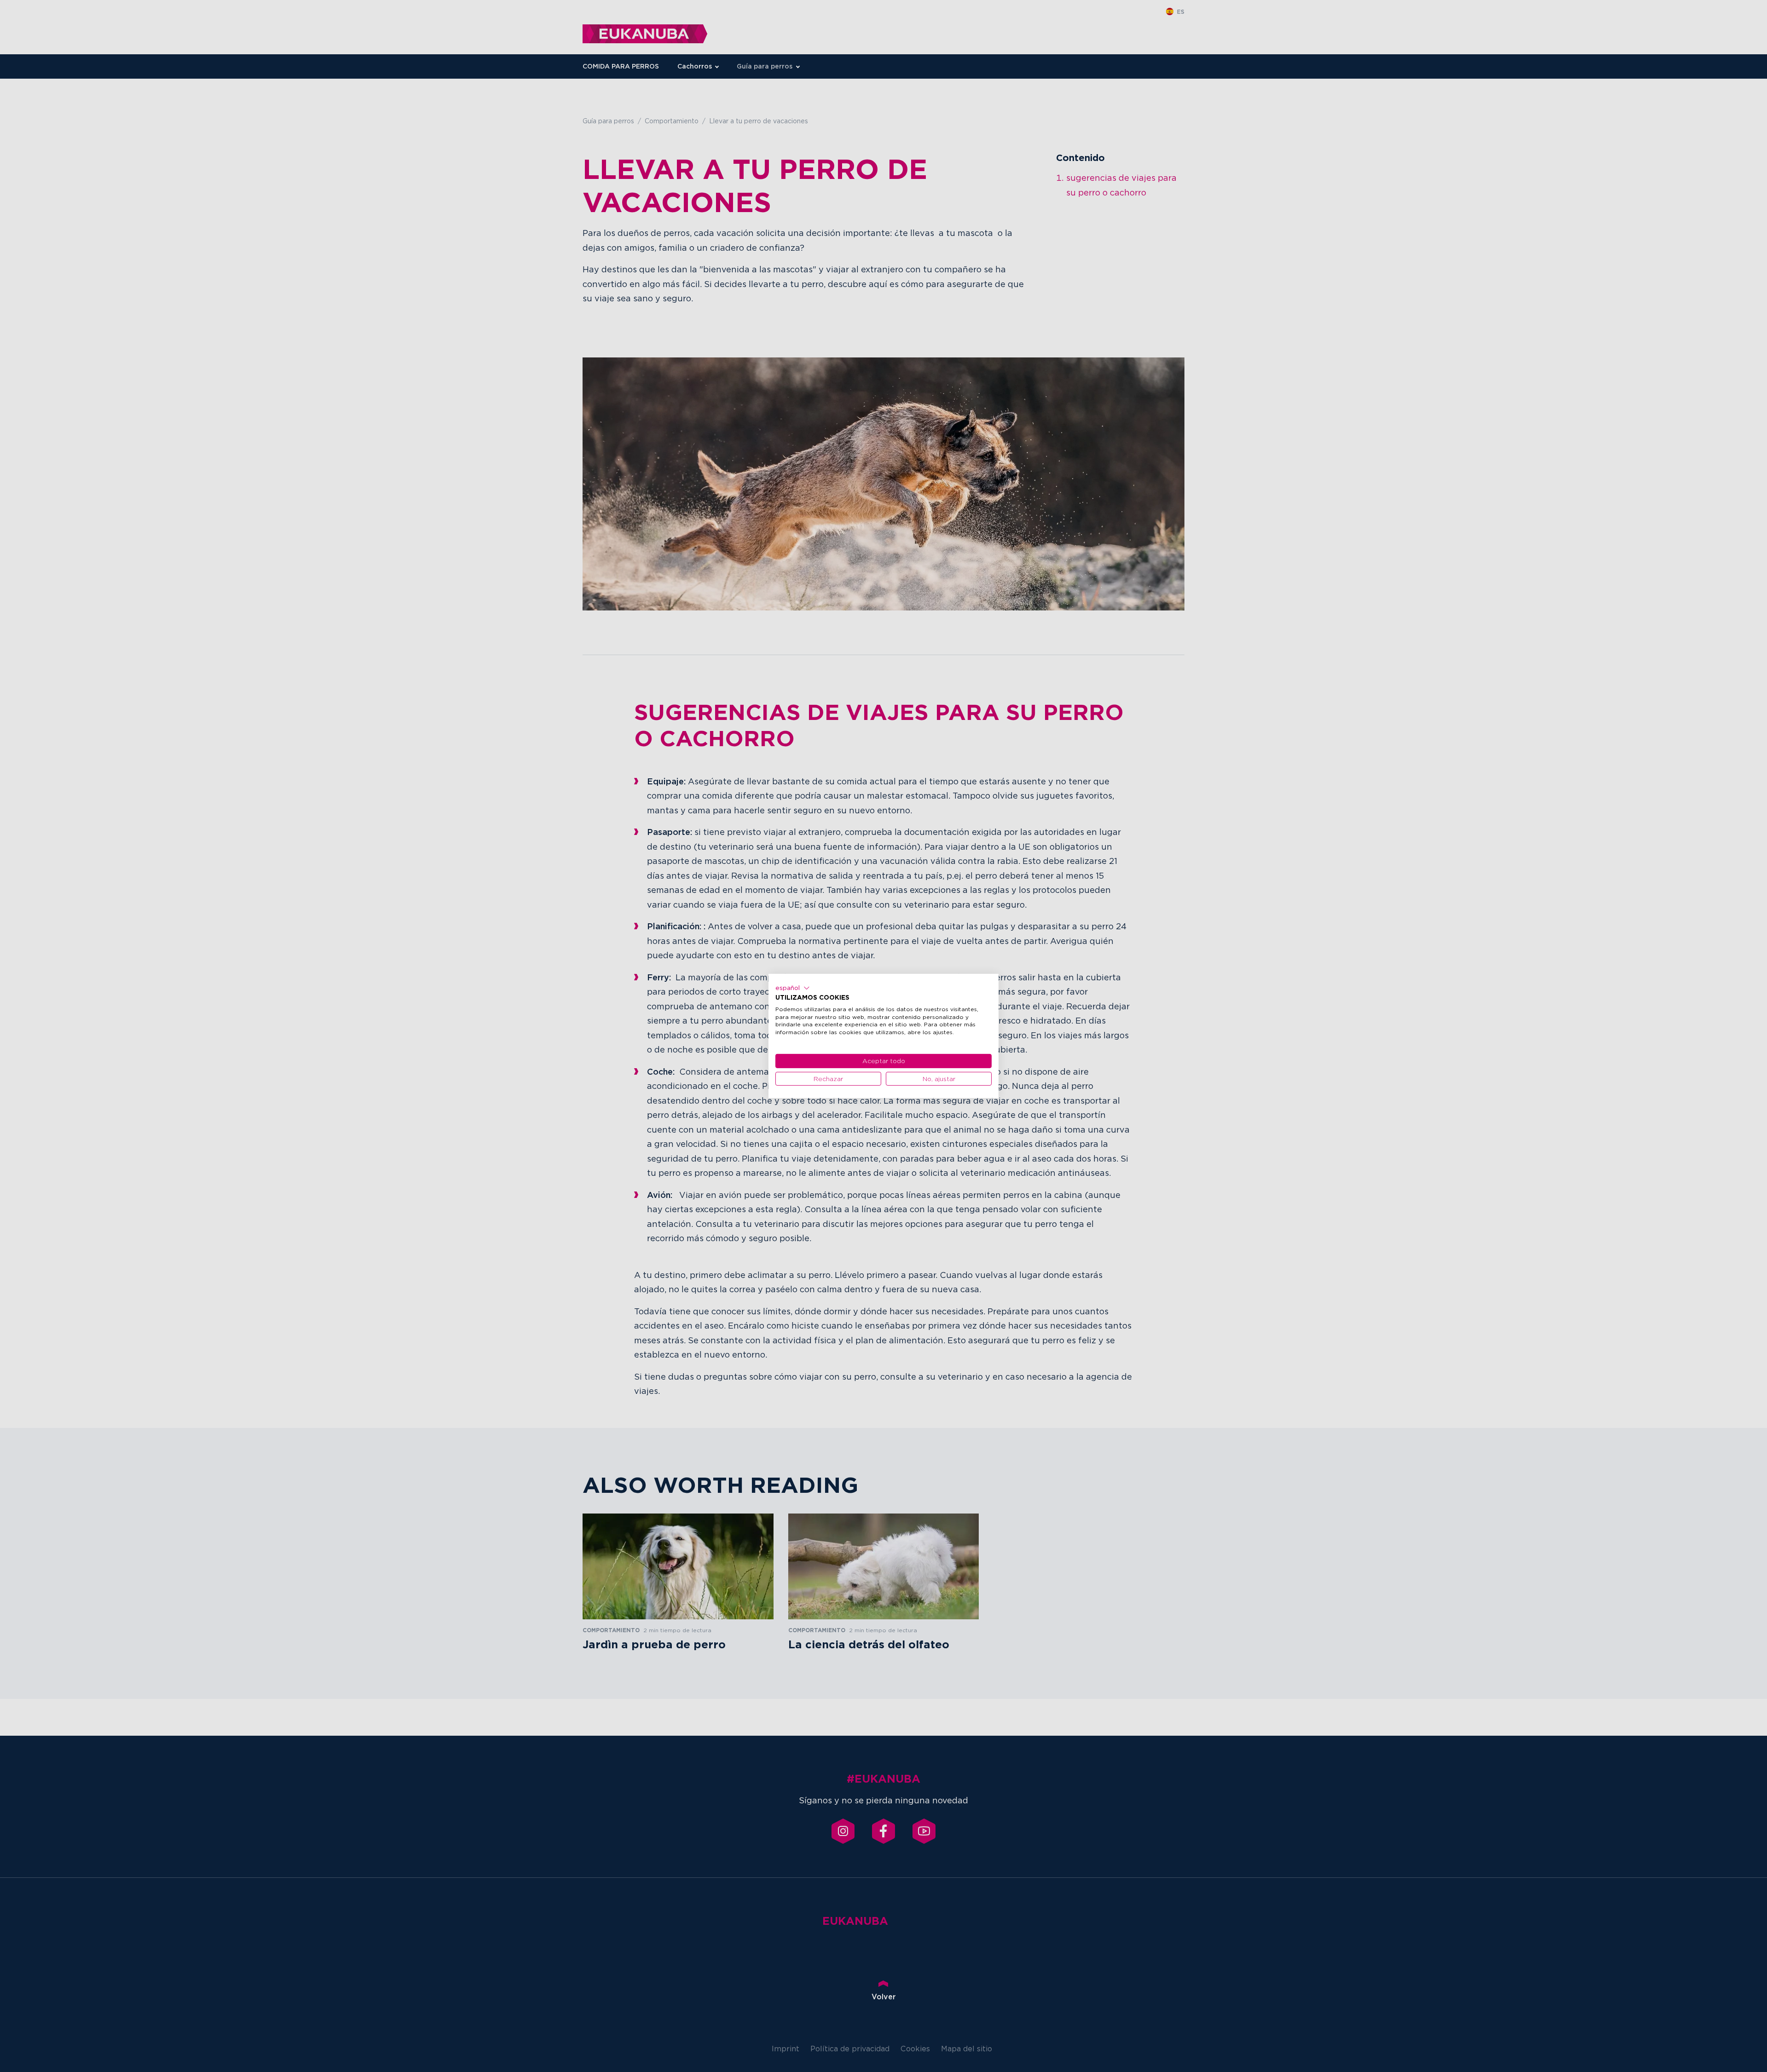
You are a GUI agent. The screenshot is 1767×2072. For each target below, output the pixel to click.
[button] (793, 988)
